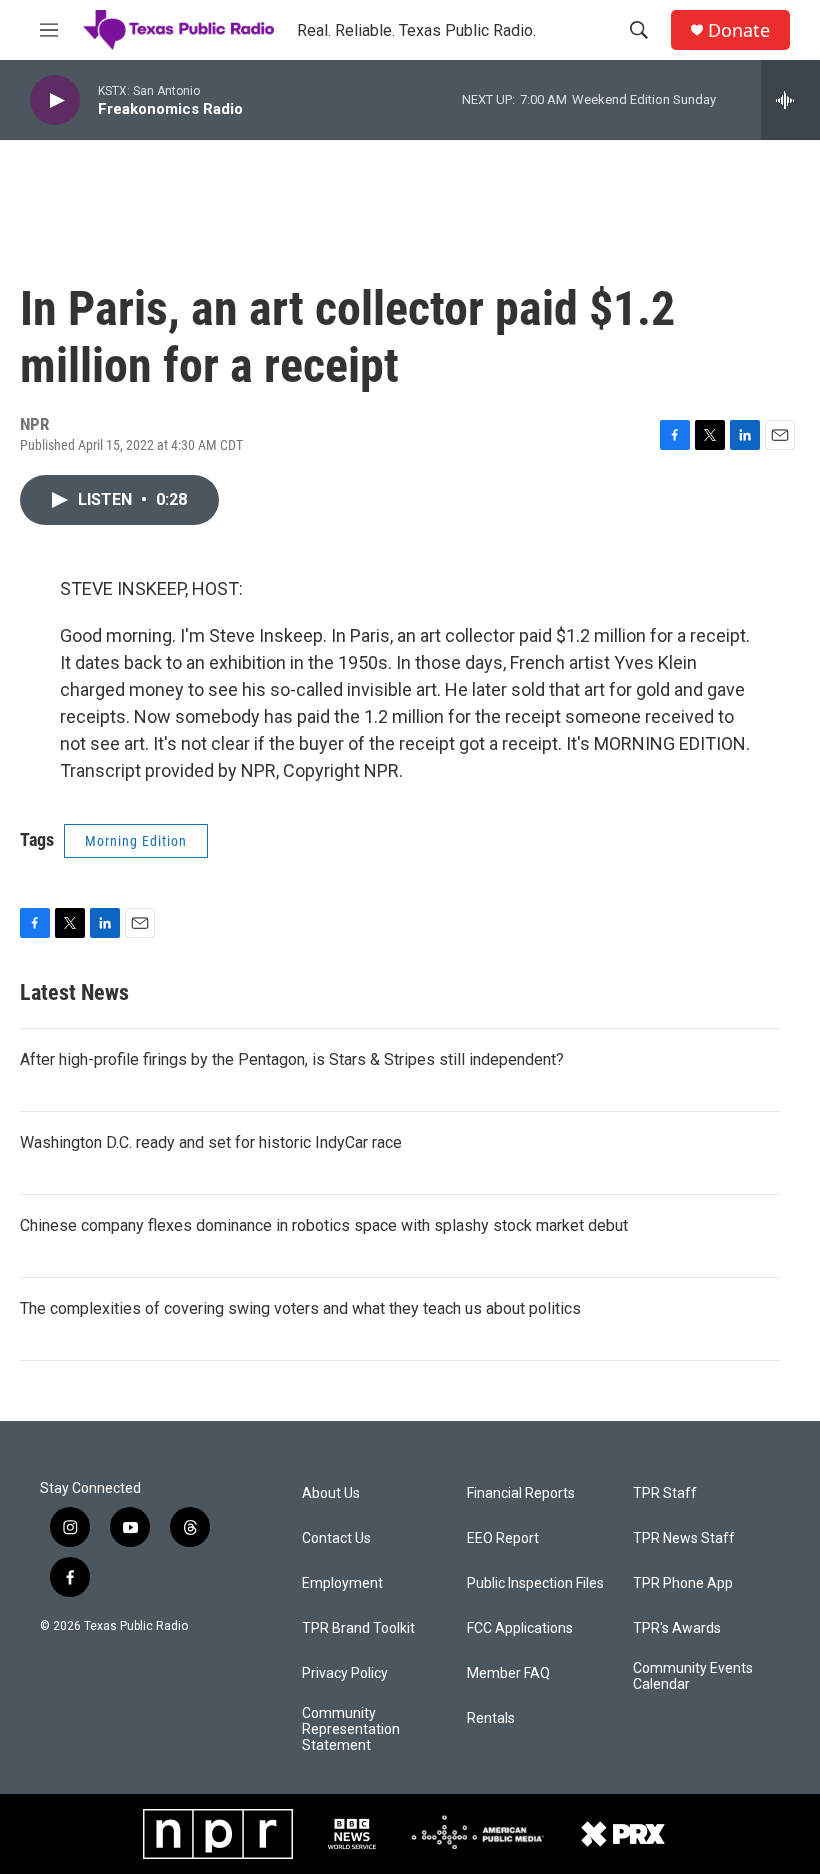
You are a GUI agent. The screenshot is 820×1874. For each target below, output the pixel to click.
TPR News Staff (684, 1538)
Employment (342, 1583)
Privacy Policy (345, 1673)
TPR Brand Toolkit (358, 1628)
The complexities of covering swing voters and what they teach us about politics (300, 1308)
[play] (55, 100)
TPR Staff (665, 1493)
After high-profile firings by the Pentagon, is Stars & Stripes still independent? (292, 1059)
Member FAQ (508, 1673)
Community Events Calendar (693, 1676)
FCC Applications (520, 1628)
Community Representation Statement (351, 1729)
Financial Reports (521, 1493)
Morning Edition (136, 841)
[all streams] (790, 100)
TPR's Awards (677, 1628)
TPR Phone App (683, 1583)
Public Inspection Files (535, 1583)
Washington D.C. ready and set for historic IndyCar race (211, 1142)
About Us (331, 1493)
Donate (739, 30)
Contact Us (336, 1538)
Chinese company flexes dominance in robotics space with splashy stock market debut (324, 1225)
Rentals (491, 1718)
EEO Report (503, 1538)
